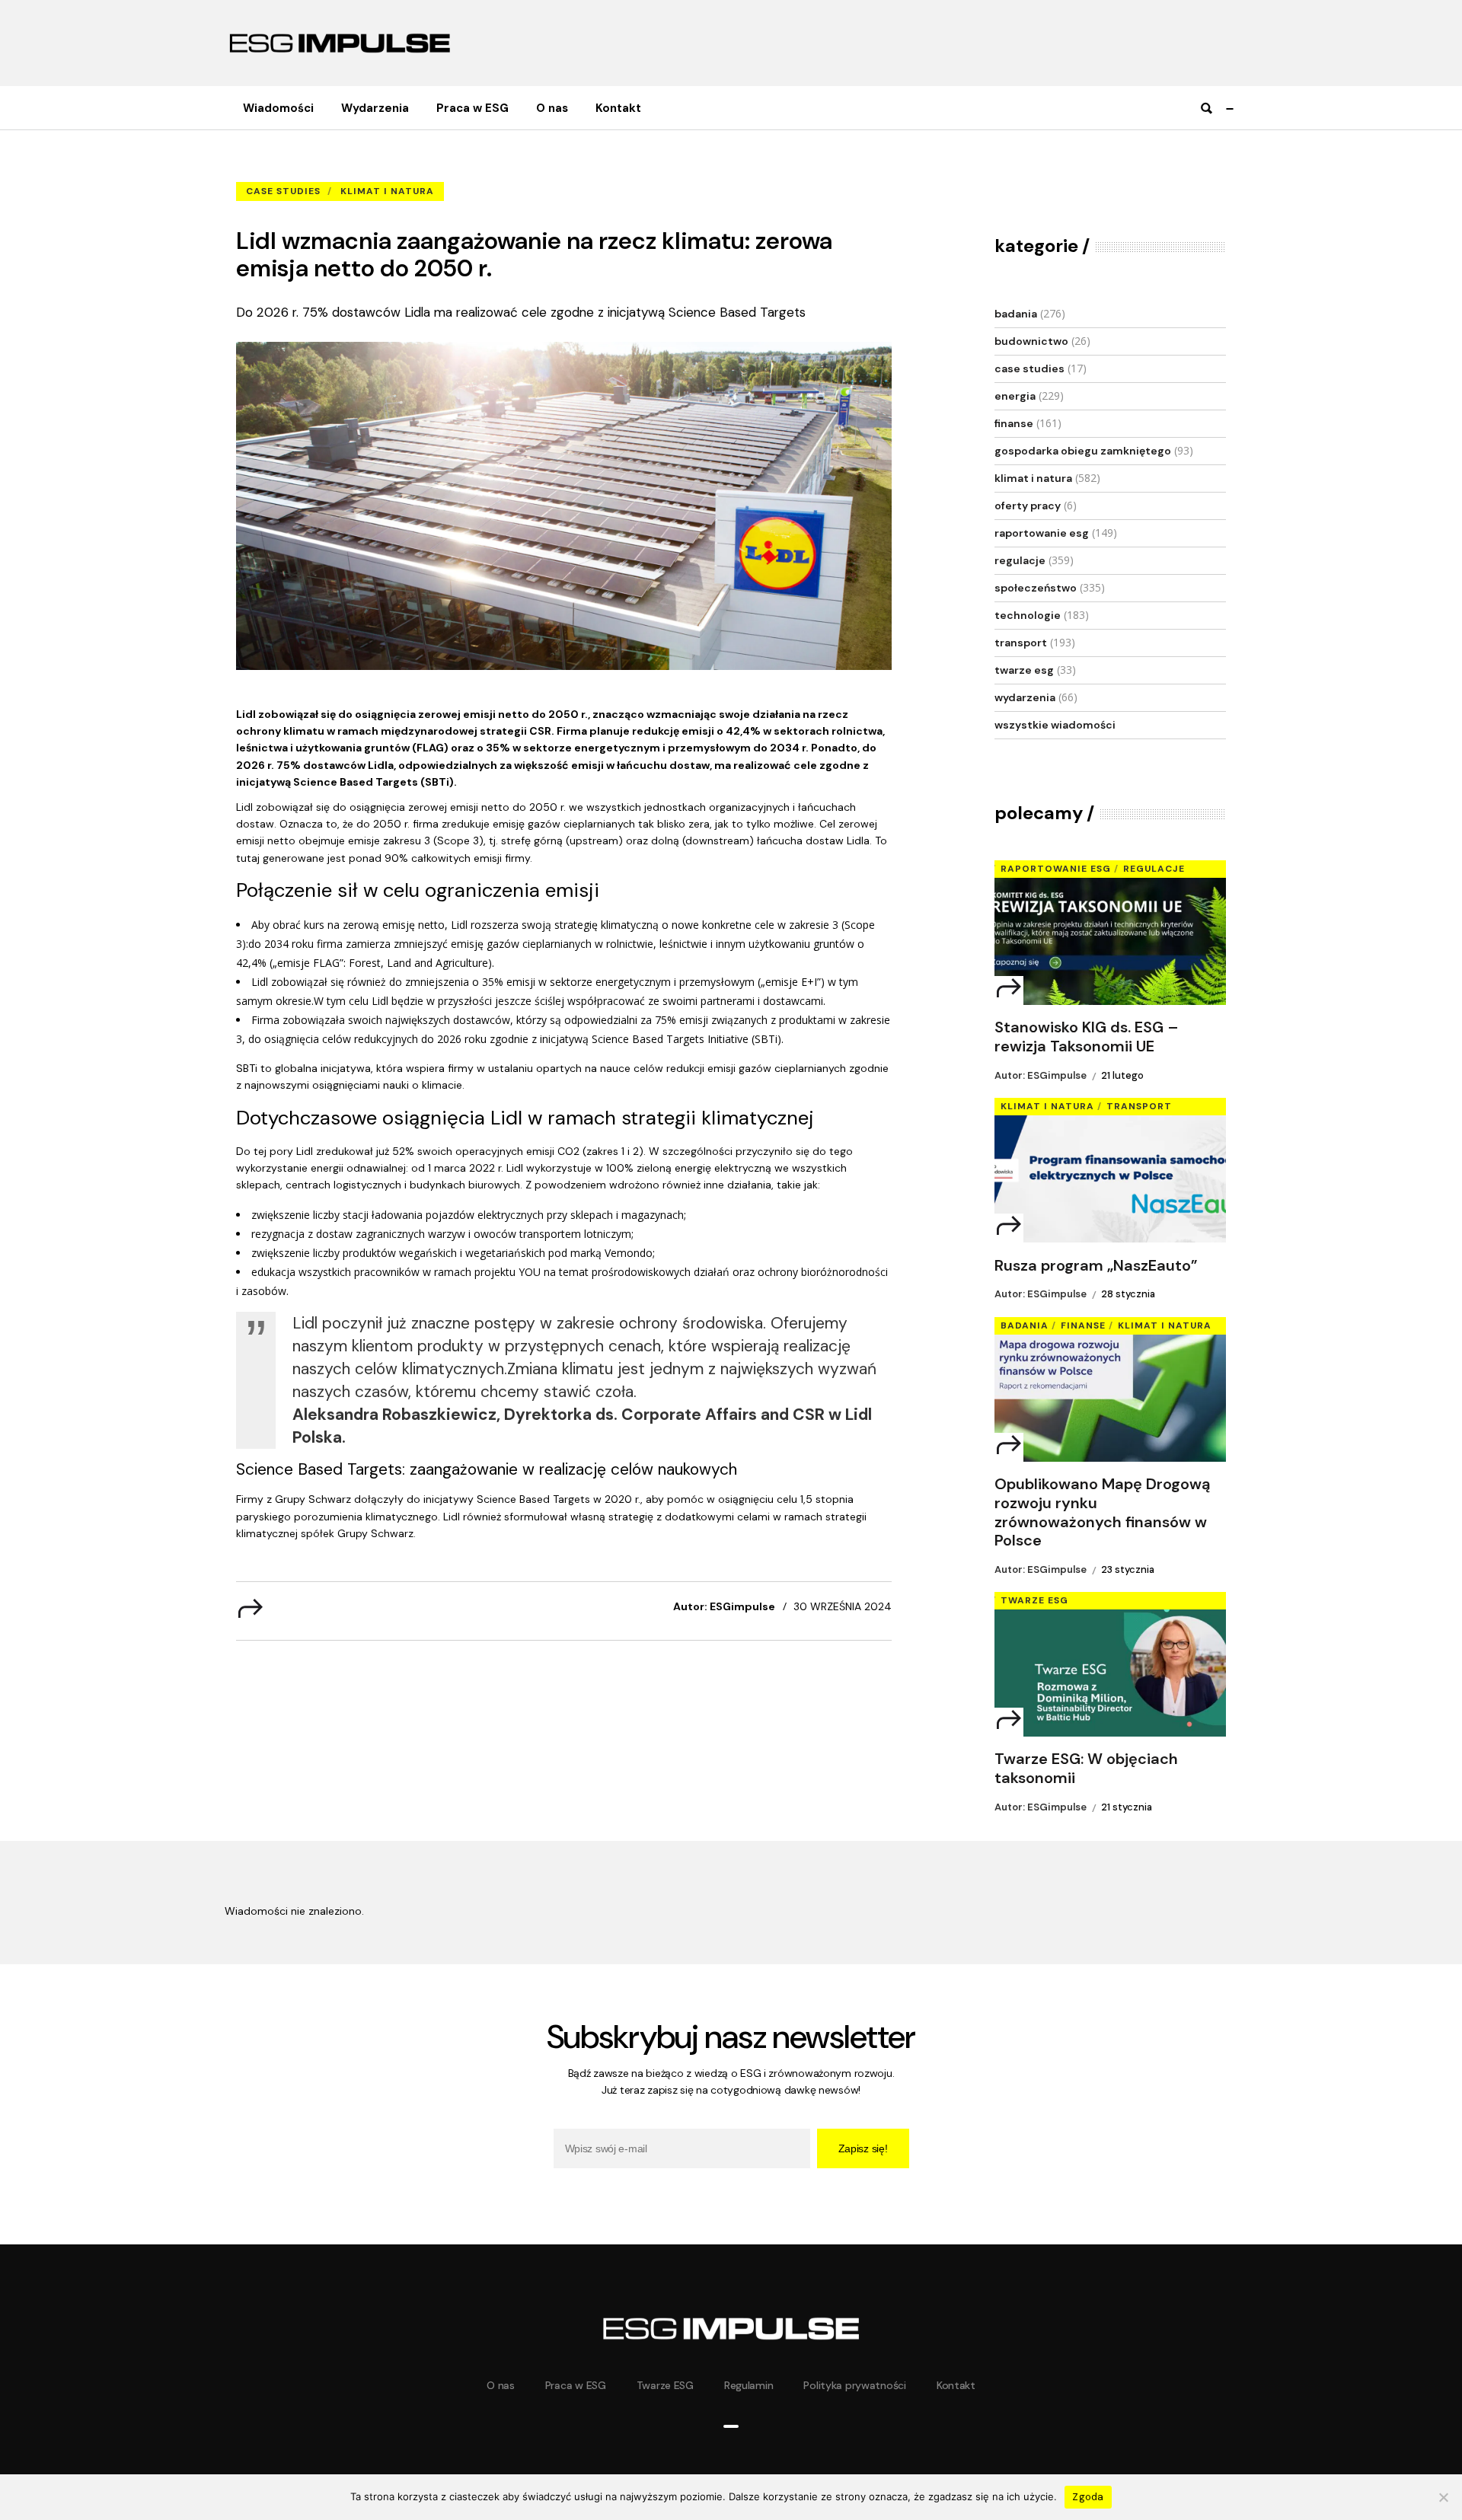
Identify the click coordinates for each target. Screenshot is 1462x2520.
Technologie (1028, 615)
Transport (1021, 643)
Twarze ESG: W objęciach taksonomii (1086, 1769)
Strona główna (270, 168)
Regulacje (1020, 560)
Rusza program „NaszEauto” (1096, 1266)
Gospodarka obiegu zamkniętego (1083, 451)
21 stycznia (1127, 1807)
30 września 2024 (843, 1606)
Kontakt (956, 2385)
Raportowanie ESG (1042, 533)
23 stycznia (1128, 1569)
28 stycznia (1128, 1294)
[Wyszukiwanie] (1206, 108)
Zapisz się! (863, 2148)
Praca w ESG (576, 2385)
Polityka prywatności (854, 2385)
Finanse (1014, 423)
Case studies (350, 168)
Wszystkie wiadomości (1055, 725)
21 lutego (1122, 1075)
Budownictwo (1031, 341)
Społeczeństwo (1036, 588)
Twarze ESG (1024, 670)
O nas (501, 2385)
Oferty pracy (1028, 506)
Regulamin (749, 2385)
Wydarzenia (1025, 697)
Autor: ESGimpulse (724, 1606)
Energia (1015, 396)
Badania (1016, 314)
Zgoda (1088, 2497)
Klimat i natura (387, 191)
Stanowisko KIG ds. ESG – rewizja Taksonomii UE (1087, 1037)
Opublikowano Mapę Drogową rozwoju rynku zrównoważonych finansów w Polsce (1102, 1512)
